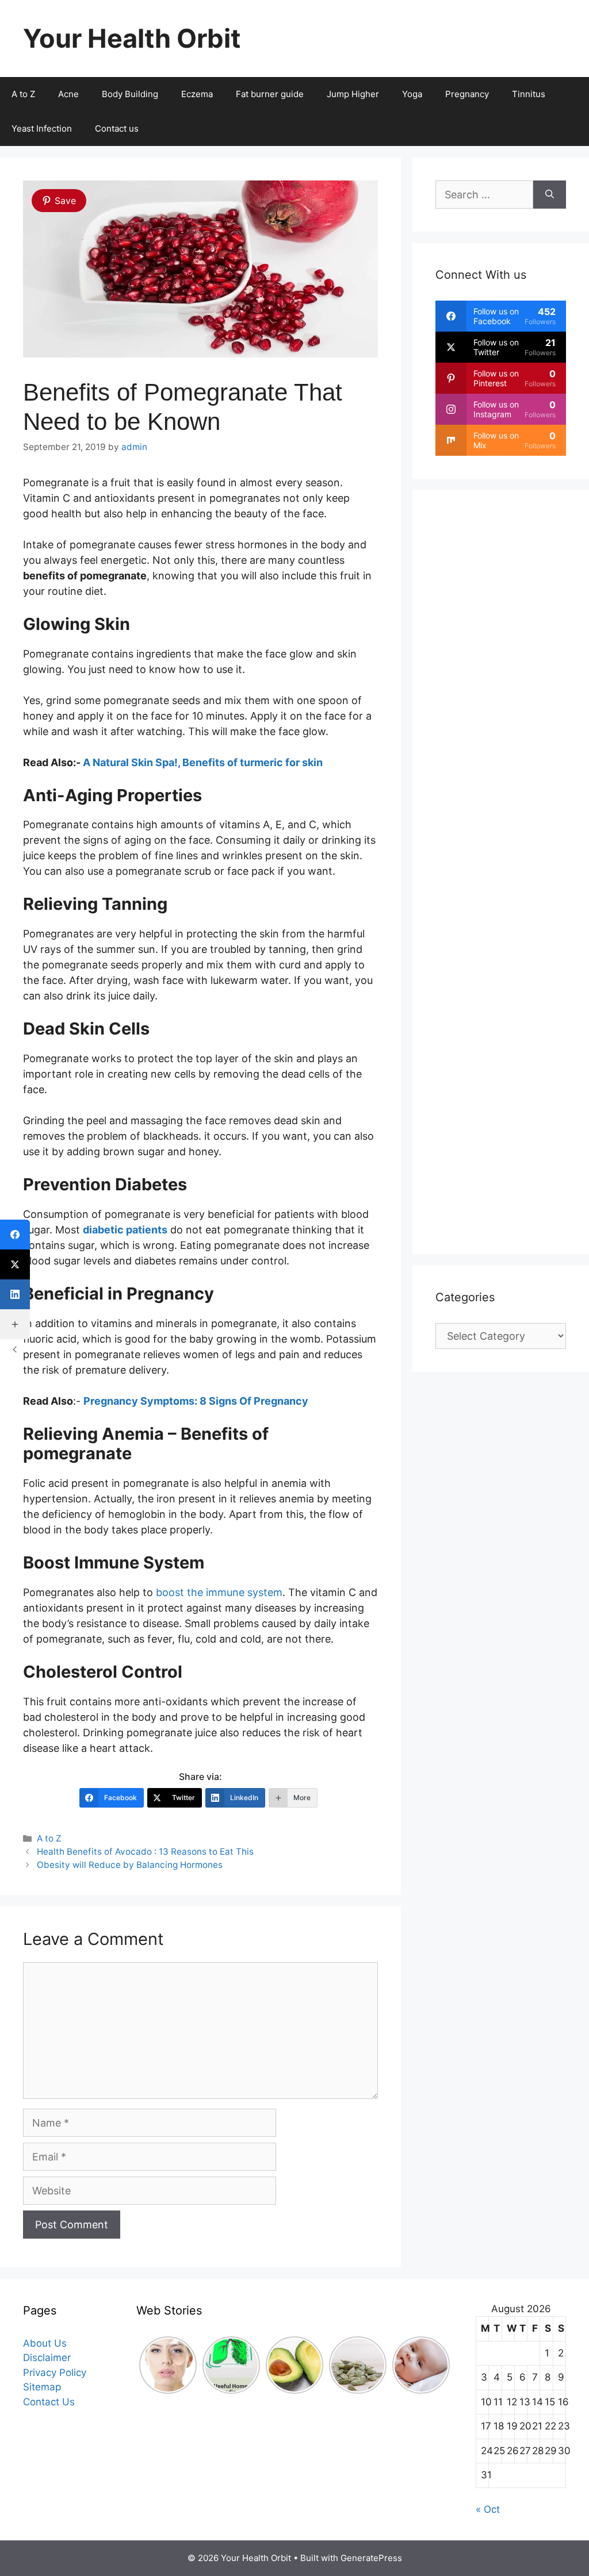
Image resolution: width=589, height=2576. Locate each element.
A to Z (49, 1838)
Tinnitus (529, 94)
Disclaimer (47, 2358)
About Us (45, 2343)
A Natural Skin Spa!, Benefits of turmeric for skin (203, 762)
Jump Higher (353, 94)
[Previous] (146, 2365)
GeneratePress (371, 2558)
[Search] (550, 195)
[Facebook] (15, 1235)
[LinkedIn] (15, 1294)
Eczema (197, 94)
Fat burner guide (270, 94)
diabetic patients (125, 1230)
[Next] (443, 2365)
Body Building (130, 94)
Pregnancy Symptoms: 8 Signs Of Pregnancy (196, 1401)
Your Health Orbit (132, 38)
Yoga (412, 94)
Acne (68, 94)
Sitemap (42, 2387)
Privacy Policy (55, 2373)
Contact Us (49, 2402)
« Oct (488, 2509)
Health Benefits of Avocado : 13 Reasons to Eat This (145, 1852)
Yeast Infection (42, 128)
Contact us (117, 128)
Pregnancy (467, 94)
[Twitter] (15, 1264)
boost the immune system (219, 1592)
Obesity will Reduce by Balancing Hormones (130, 1865)
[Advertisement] (501, 872)
